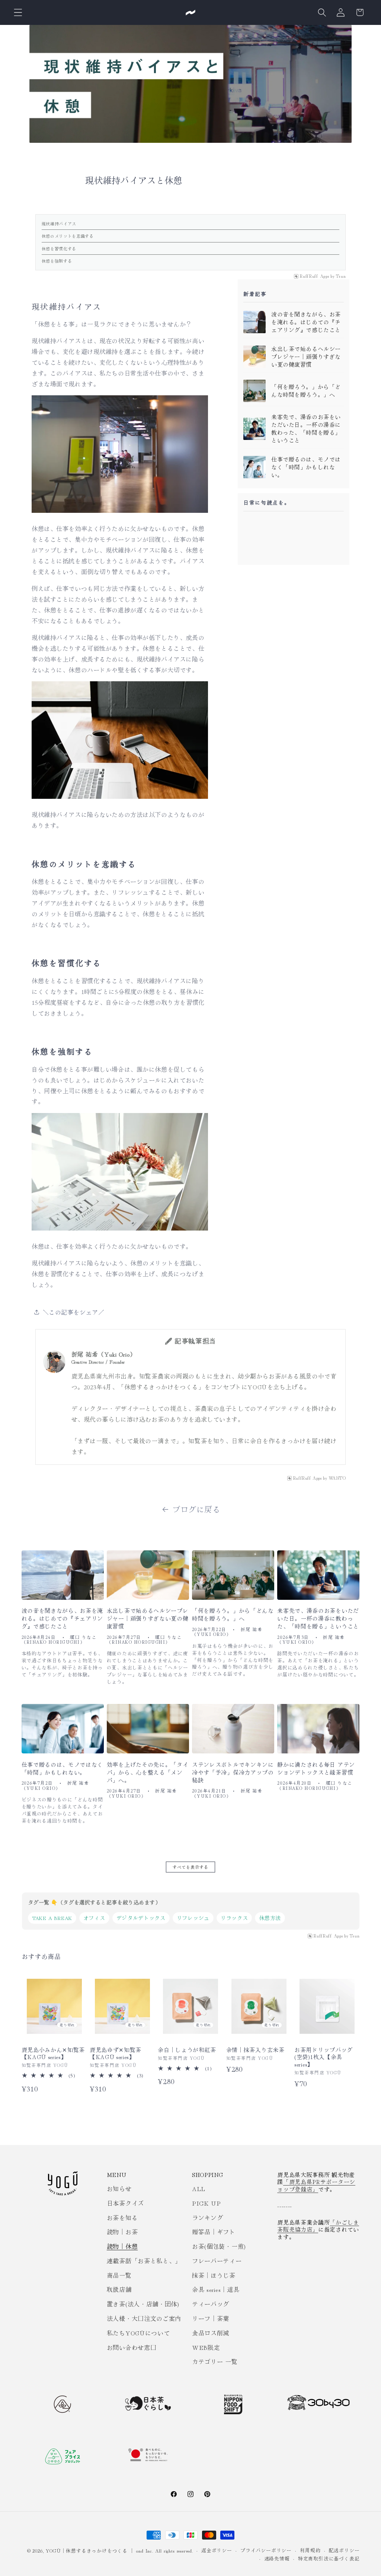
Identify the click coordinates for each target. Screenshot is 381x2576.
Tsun (341, 276)
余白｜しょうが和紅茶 (187, 2050)
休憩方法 (270, 1918)
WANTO (337, 1478)
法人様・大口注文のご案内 (144, 2318)
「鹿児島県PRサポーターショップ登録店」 (316, 2185)
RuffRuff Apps (314, 276)
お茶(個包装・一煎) (219, 2246)
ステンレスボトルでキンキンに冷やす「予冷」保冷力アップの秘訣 (233, 1772)
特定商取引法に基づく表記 (329, 2558)
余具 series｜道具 (216, 2289)
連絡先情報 (277, 2558)
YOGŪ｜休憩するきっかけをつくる (87, 2551)
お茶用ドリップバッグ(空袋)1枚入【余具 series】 (324, 2057)
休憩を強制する (57, 261)
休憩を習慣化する (59, 248)
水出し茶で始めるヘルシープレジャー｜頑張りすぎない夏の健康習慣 (306, 357)
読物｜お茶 (122, 2232)
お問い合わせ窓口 (132, 2347)
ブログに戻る (196, 1509)
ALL (199, 2189)
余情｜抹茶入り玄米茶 (255, 2050)
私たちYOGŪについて (138, 2333)
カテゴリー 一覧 (215, 2361)
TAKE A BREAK (52, 1918)
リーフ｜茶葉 (211, 2318)
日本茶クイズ (125, 2203)
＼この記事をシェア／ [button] (74, 1312)
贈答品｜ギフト (214, 2232)
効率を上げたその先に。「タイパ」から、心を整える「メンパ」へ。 (148, 1772)
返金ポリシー (217, 2550)
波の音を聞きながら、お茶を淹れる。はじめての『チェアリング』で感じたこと (306, 322)
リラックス (234, 1918)
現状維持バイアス (59, 223)
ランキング (207, 2218)
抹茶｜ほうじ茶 (214, 2275)
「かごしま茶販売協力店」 (318, 2226)
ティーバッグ (211, 2304)
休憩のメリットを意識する (68, 236)
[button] (18, 12)
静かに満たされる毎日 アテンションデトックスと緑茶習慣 (316, 1768)
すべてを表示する (191, 1867)
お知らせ (119, 2189)
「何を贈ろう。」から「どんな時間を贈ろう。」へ (306, 391)
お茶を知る (122, 2218)
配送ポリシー (344, 2550)
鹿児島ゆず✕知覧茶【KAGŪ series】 (116, 2053)
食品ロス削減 (211, 2333)
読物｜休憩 (122, 2246)
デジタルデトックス (141, 1918)
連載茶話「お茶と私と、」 (144, 2261)
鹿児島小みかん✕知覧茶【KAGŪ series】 (53, 2053)
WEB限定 (206, 2347)
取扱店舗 (119, 2289)
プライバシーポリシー (266, 2550)
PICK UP (206, 2203)
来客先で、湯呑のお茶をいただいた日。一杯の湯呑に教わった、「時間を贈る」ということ (306, 429)
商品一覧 (119, 2275)
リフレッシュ (193, 1918)
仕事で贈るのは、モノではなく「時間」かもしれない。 (306, 467)
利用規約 (310, 2550)
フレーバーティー (217, 2261)
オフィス (94, 1918)
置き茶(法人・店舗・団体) (143, 2304)
